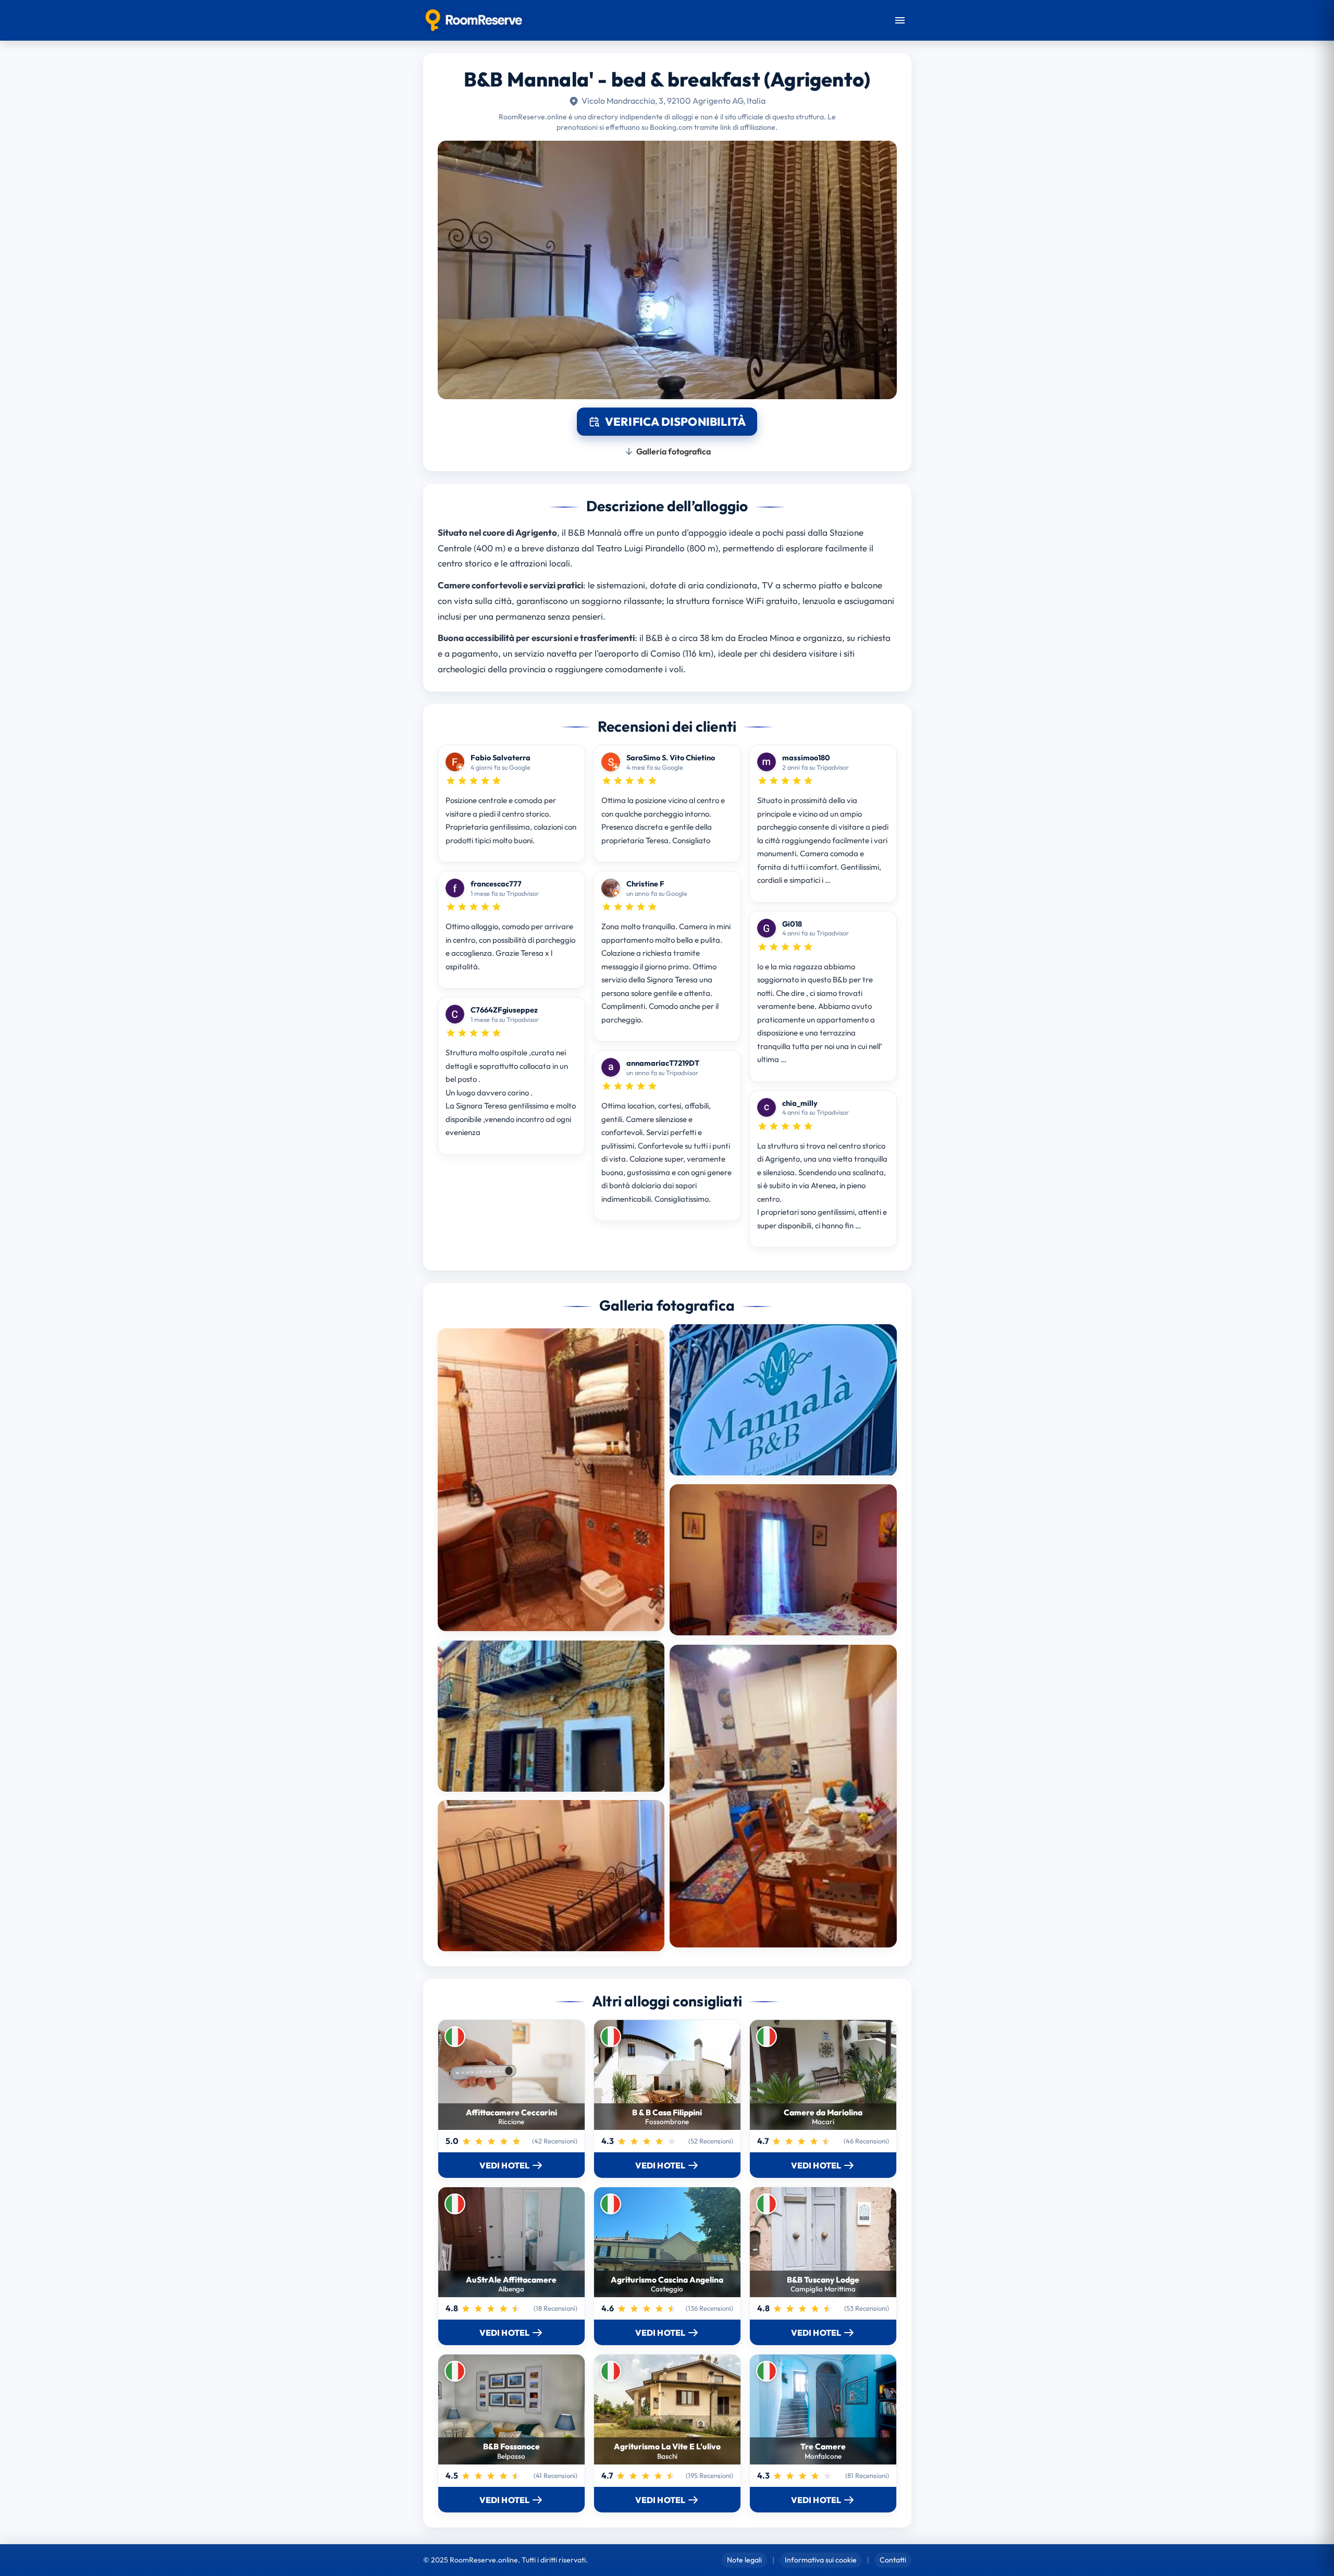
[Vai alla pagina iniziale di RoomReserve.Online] (474, 20)
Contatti (893, 2560)
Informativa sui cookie (821, 2560)
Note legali (744, 2560)
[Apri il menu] (900, 20)
